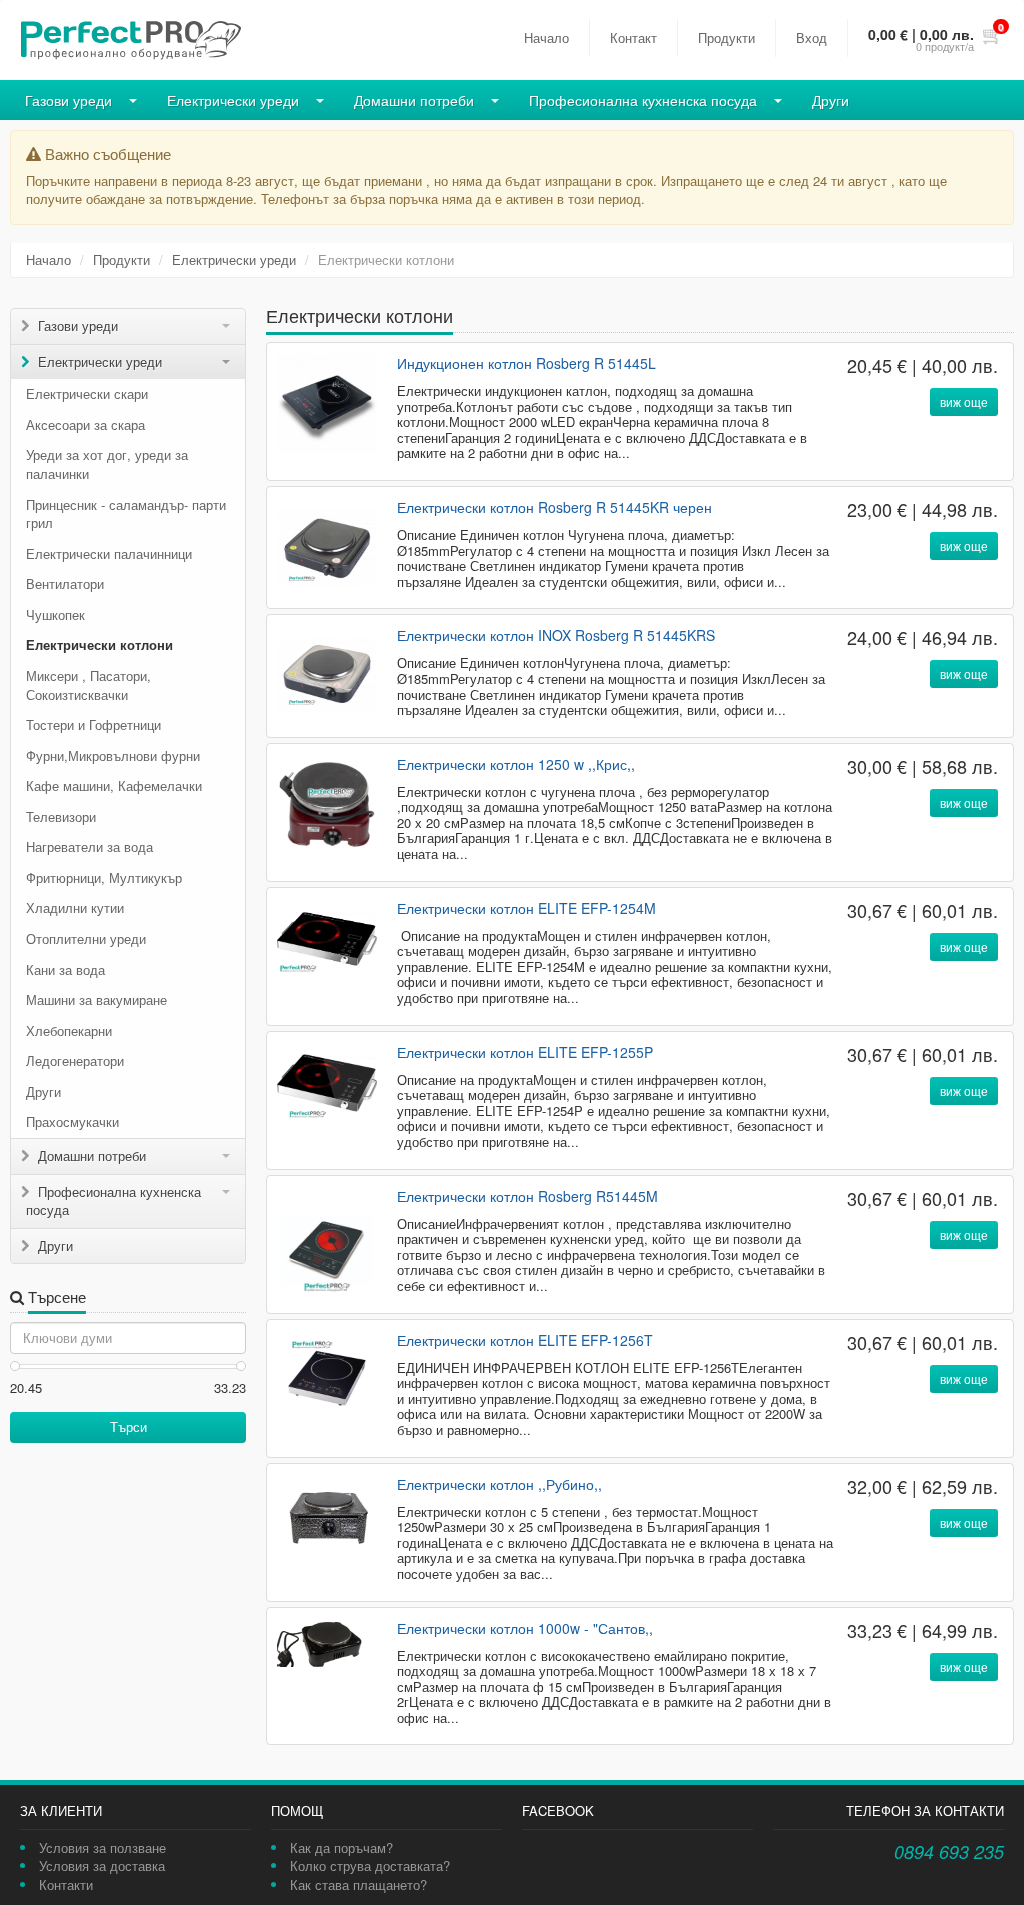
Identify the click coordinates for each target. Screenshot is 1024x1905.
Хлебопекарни (69, 1030)
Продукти (726, 37)
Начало (546, 37)
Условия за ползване (102, 1847)
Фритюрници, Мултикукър (104, 877)
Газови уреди (68, 100)
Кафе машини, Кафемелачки (114, 785)
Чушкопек (55, 614)
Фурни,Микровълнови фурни (113, 755)
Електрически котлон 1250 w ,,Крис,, (516, 764)
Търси (128, 1426)
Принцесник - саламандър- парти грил (126, 514)
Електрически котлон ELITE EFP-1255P (525, 1052)
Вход (811, 37)
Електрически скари (87, 393)
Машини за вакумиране (96, 999)
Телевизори (61, 816)
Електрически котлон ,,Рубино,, (499, 1484)
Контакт (633, 37)
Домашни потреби (414, 100)
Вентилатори (65, 583)
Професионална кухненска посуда (643, 100)
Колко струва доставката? (370, 1865)
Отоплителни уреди (86, 938)
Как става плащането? (358, 1884)
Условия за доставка (102, 1865)
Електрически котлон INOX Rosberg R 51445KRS (556, 635)
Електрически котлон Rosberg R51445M (527, 1196)
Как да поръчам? (341, 1847)
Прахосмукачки (72, 1121)
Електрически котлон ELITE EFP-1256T (525, 1340)
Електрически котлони (99, 644)
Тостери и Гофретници (93, 724)
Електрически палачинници (109, 553)
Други (830, 100)
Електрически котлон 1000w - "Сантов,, (525, 1628)
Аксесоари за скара (85, 424)
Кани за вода (65, 969)
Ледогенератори (75, 1060)
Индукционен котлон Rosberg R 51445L (526, 363)
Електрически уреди (233, 100)
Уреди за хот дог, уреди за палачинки (107, 464)
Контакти (66, 1884)
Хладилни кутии (75, 907)
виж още (964, 401)
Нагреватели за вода (89, 846)
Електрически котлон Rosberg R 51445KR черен (554, 507)
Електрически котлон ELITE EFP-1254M (526, 908)
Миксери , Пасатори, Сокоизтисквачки (88, 685)
